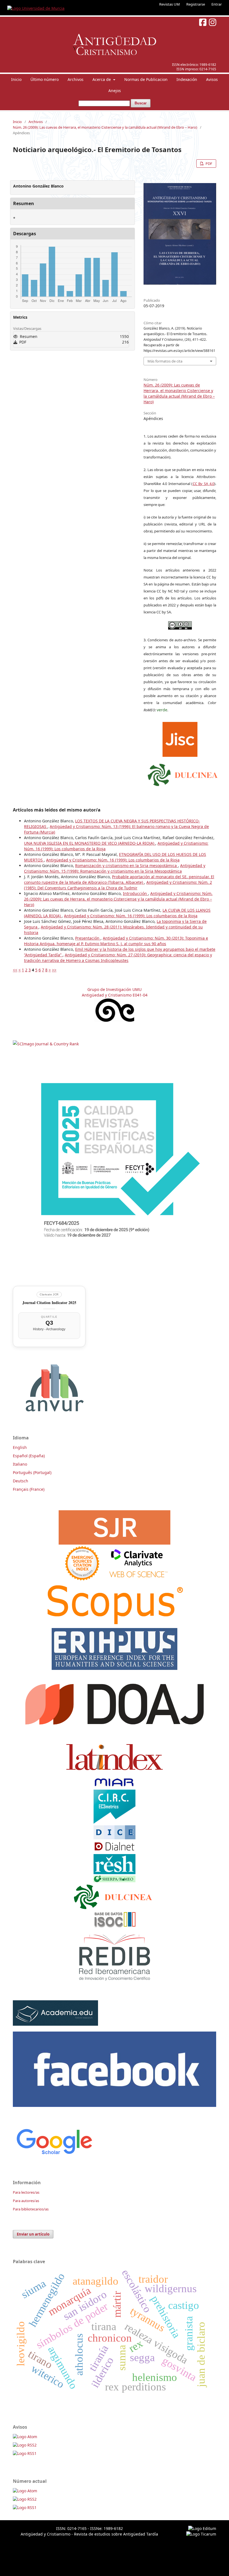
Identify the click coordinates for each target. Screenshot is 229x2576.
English (20, 1447)
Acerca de (102, 79)
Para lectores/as (26, 2192)
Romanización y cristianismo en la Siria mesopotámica (127, 866)
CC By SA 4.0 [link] (204, 484)
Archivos (76, 79)
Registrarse (196, 4)
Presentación (88, 938)
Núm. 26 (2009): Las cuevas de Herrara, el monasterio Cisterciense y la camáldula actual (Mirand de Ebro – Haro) (105, 127)
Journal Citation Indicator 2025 (49, 1303)
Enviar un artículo (33, 2234)
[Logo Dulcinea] (183, 774)
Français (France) (29, 1489)
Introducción (135, 893)
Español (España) (29, 1456)
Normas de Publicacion (146, 79)
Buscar (141, 103)
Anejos (115, 91)
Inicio (16, 79)
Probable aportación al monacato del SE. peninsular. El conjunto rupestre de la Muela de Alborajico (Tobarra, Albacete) (119, 879)
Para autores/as (26, 2201)
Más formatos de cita (165, 361)
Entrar (217, 4)
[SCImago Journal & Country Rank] (46, 1044)
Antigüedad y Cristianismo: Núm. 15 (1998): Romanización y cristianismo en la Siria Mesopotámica (115, 868)
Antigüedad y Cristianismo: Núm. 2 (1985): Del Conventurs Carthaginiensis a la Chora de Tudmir (118, 885)
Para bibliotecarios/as (31, 2209)
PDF (208, 164)
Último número (45, 79)
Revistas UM (170, 4)
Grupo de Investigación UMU (115, 989)
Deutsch (21, 1481)
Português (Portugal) (32, 1472)
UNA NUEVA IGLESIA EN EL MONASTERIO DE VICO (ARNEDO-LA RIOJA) (90, 843)
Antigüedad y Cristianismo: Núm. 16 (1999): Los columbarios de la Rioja (113, 860)
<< (15, 970)
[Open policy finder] (180, 738)
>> (54, 970)
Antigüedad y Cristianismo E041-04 (115, 995)
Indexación (187, 79)
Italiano (20, 1464)
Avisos (212, 79)
